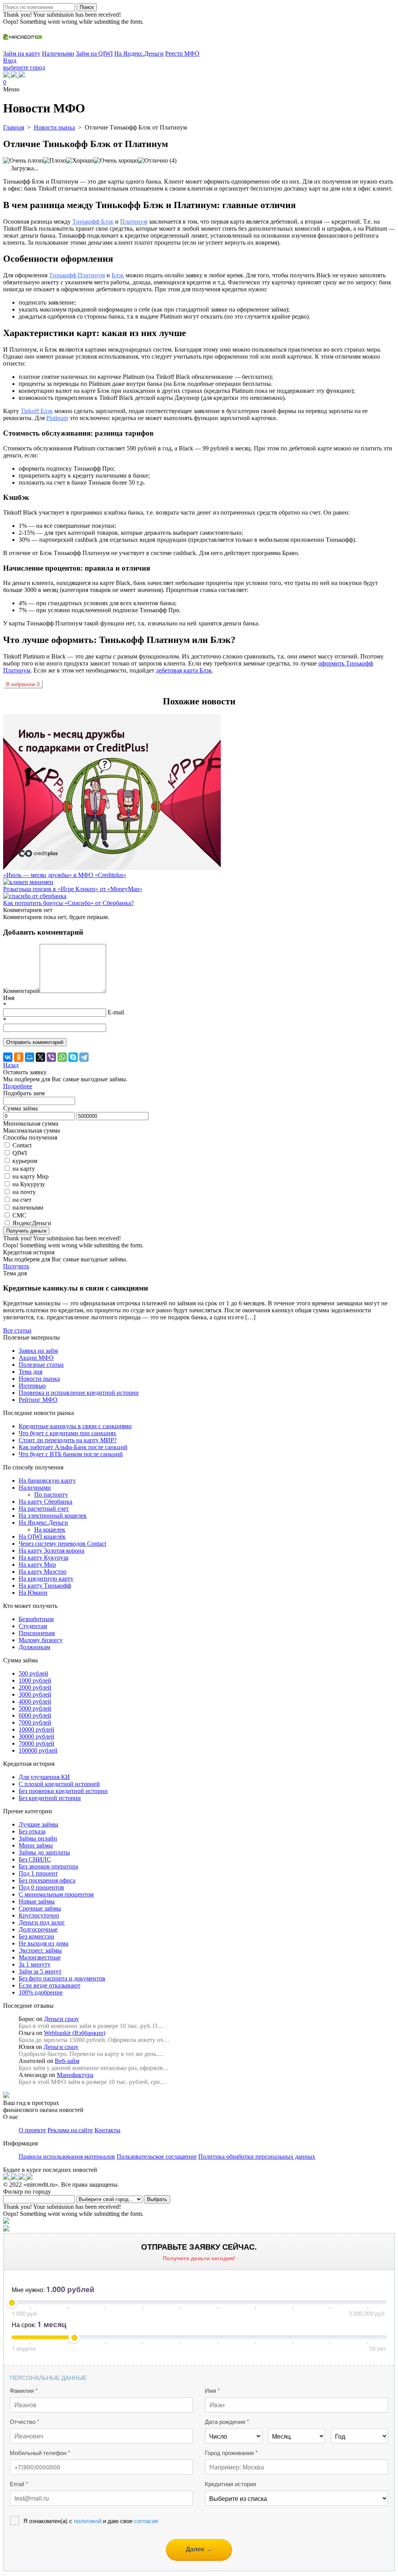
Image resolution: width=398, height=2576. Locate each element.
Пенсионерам (37, 1633)
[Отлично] (153, 161)
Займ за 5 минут (40, 1971)
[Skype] (73, 1057)
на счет (22, 1200)
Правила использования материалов (67, 2157)
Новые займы (37, 1901)
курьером (25, 1161)
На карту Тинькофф (45, 1586)
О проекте (32, 2130)
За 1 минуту (35, 1964)
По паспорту (51, 1495)
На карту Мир (37, 1565)
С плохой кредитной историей (59, 1784)
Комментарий (21, 991)
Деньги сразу (61, 2019)
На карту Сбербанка (45, 1502)
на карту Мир (31, 1176)
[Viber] (51, 1057)
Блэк (118, 275)
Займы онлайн (38, 1838)
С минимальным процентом (56, 1894)
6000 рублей (35, 1715)
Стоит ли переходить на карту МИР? (68, 1440)
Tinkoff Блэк (37, 411)
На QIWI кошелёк (42, 1537)
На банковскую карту (47, 1481)
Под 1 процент (38, 1873)
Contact (22, 1145)
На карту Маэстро (43, 1572)
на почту (24, 1192)
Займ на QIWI (94, 53)
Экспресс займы (40, 1950)
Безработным (36, 1619)
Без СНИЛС (35, 1859)
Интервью (32, 1386)
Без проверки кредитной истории (63, 1791)
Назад (11, 1065)
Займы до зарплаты (44, 1852)
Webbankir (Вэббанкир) (75, 2033)
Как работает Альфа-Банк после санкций (73, 1447)
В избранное (23, 684)
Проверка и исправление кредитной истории (79, 1393)
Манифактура (75, 2075)
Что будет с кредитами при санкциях (67, 1433)
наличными (28, 1207)
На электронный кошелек (53, 1516)
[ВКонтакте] (8, 1057)
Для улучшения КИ (44, 1777)
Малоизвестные (40, 1957)
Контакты (107, 2130)
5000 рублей (35, 1708)
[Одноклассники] (19, 1057)
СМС (19, 1215)
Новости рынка (39, 1379)
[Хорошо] (80, 161)
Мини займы (36, 1845)
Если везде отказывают (50, 1985)
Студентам (33, 1626)
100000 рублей (38, 1750)
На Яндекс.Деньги (139, 53)
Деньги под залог (42, 1922)
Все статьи (17, 1330)
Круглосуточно (39, 1915)
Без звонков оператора (48, 1866)
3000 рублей (35, 1694)
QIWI (20, 1153)
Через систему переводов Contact (62, 1544)
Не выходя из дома (44, 1943)
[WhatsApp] (62, 1057)
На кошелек (50, 1530)
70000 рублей (37, 1743)
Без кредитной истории (50, 1798)
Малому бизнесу (41, 1640)
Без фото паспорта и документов (62, 1978)
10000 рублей (37, 1729)
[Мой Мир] (30, 1057)
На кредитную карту (46, 1579)
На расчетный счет (44, 1509)
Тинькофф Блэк (93, 222)
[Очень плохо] (23, 161)
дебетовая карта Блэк (184, 670)
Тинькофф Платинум (77, 275)
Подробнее (18, 1086)
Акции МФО (36, 1358)
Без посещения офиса (47, 1880)
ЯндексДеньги (32, 1223)
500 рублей (33, 1673)
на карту (24, 1169)
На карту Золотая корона (51, 1551)
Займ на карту (22, 53)
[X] (40, 1057)
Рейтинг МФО (38, 1400)
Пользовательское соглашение (157, 2157)
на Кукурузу (29, 1184)
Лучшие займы (38, 1824)
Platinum (57, 418)
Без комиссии (37, 1936)
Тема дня (31, 1372)
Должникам (34, 1647)
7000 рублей (35, 1722)
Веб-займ (67, 2061)
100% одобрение (41, 1992)
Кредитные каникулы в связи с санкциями (75, 1426)
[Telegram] (84, 1057)
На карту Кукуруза (44, 1558)
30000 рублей (37, 1736)
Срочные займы (40, 1908)
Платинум (134, 222)
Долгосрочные (38, 1929)
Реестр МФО (182, 53)
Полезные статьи (41, 1365)
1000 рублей (35, 1680)
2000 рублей (35, 1687)
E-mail (116, 1012)
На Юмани (33, 1593)
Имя (9, 998)
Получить (16, 1266)
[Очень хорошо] (116, 161)
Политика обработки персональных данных (257, 2157)
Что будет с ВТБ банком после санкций (71, 1454)
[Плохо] (55, 161)
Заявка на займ (38, 1351)
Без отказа (32, 1831)
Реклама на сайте (70, 2130)
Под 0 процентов (41, 1887)
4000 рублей (35, 1701)
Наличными (58, 53)
